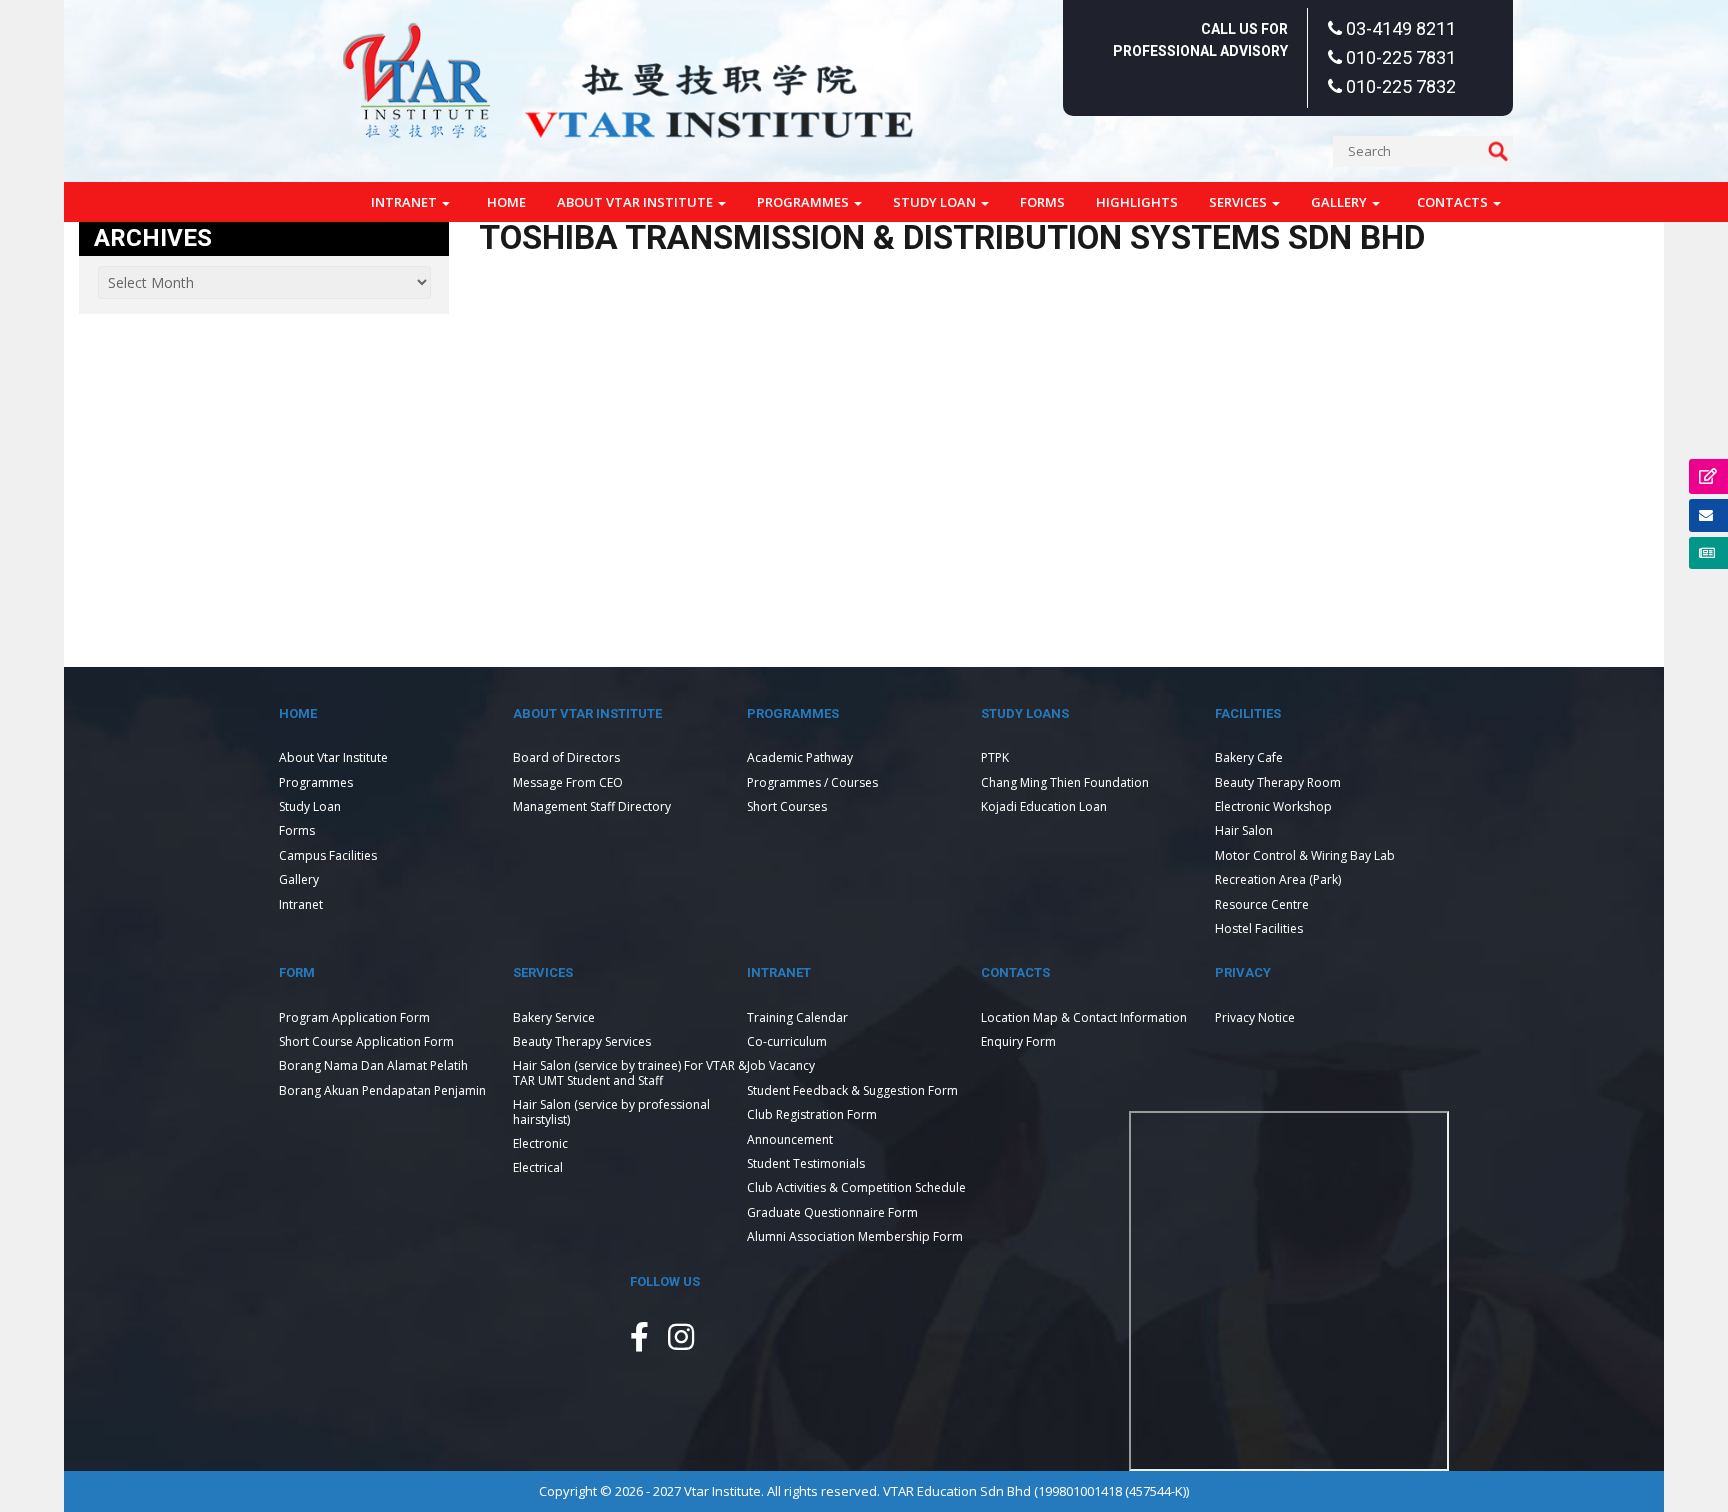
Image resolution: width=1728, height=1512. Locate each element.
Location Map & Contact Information (1084, 1017)
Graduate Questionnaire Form (832, 1212)
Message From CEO (568, 782)
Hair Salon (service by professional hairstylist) (611, 1111)
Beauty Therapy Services (582, 1041)
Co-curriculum (787, 1041)
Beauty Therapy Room (1278, 782)
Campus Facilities (328, 855)
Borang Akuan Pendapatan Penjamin (382, 1090)
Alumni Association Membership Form (855, 1236)
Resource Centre (1262, 904)
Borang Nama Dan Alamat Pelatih (373, 1065)
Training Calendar (797, 1017)
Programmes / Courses (812, 782)
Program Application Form (354, 1017)
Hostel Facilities (1259, 928)
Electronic (540, 1143)
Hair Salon (1244, 830)
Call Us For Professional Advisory (1200, 40)
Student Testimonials (806, 1163)
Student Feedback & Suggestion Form (852, 1090)
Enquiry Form (1018, 1041)
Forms (1042, 202)
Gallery (1340, 202)
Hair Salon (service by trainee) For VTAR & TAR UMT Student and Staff (630, 1072)
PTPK (995, 757)
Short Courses (787, 806)
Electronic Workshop (1273, 806)
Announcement (790, 1139)
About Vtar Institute (636, 202)
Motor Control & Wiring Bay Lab (1305, 855)
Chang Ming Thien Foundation (1065, 782)
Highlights (1137, 202)
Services (1239, 202)
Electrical (538, 1167)
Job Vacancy (781, 1065)
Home (506, 202)
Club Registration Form (812, 1114)
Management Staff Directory (592, 806)
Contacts (1454, 202)
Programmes (804, 202)
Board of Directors (566, 757)
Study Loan (936, 202)
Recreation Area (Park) (1278, 879)
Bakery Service (554, 1017)
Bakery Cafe (1249, 757)
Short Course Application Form (366, 1041)
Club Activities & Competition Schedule (856, 1187)
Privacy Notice (1255, 1017)
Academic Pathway (800, 757)
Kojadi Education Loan (1044, 806)
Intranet (405, 202)
